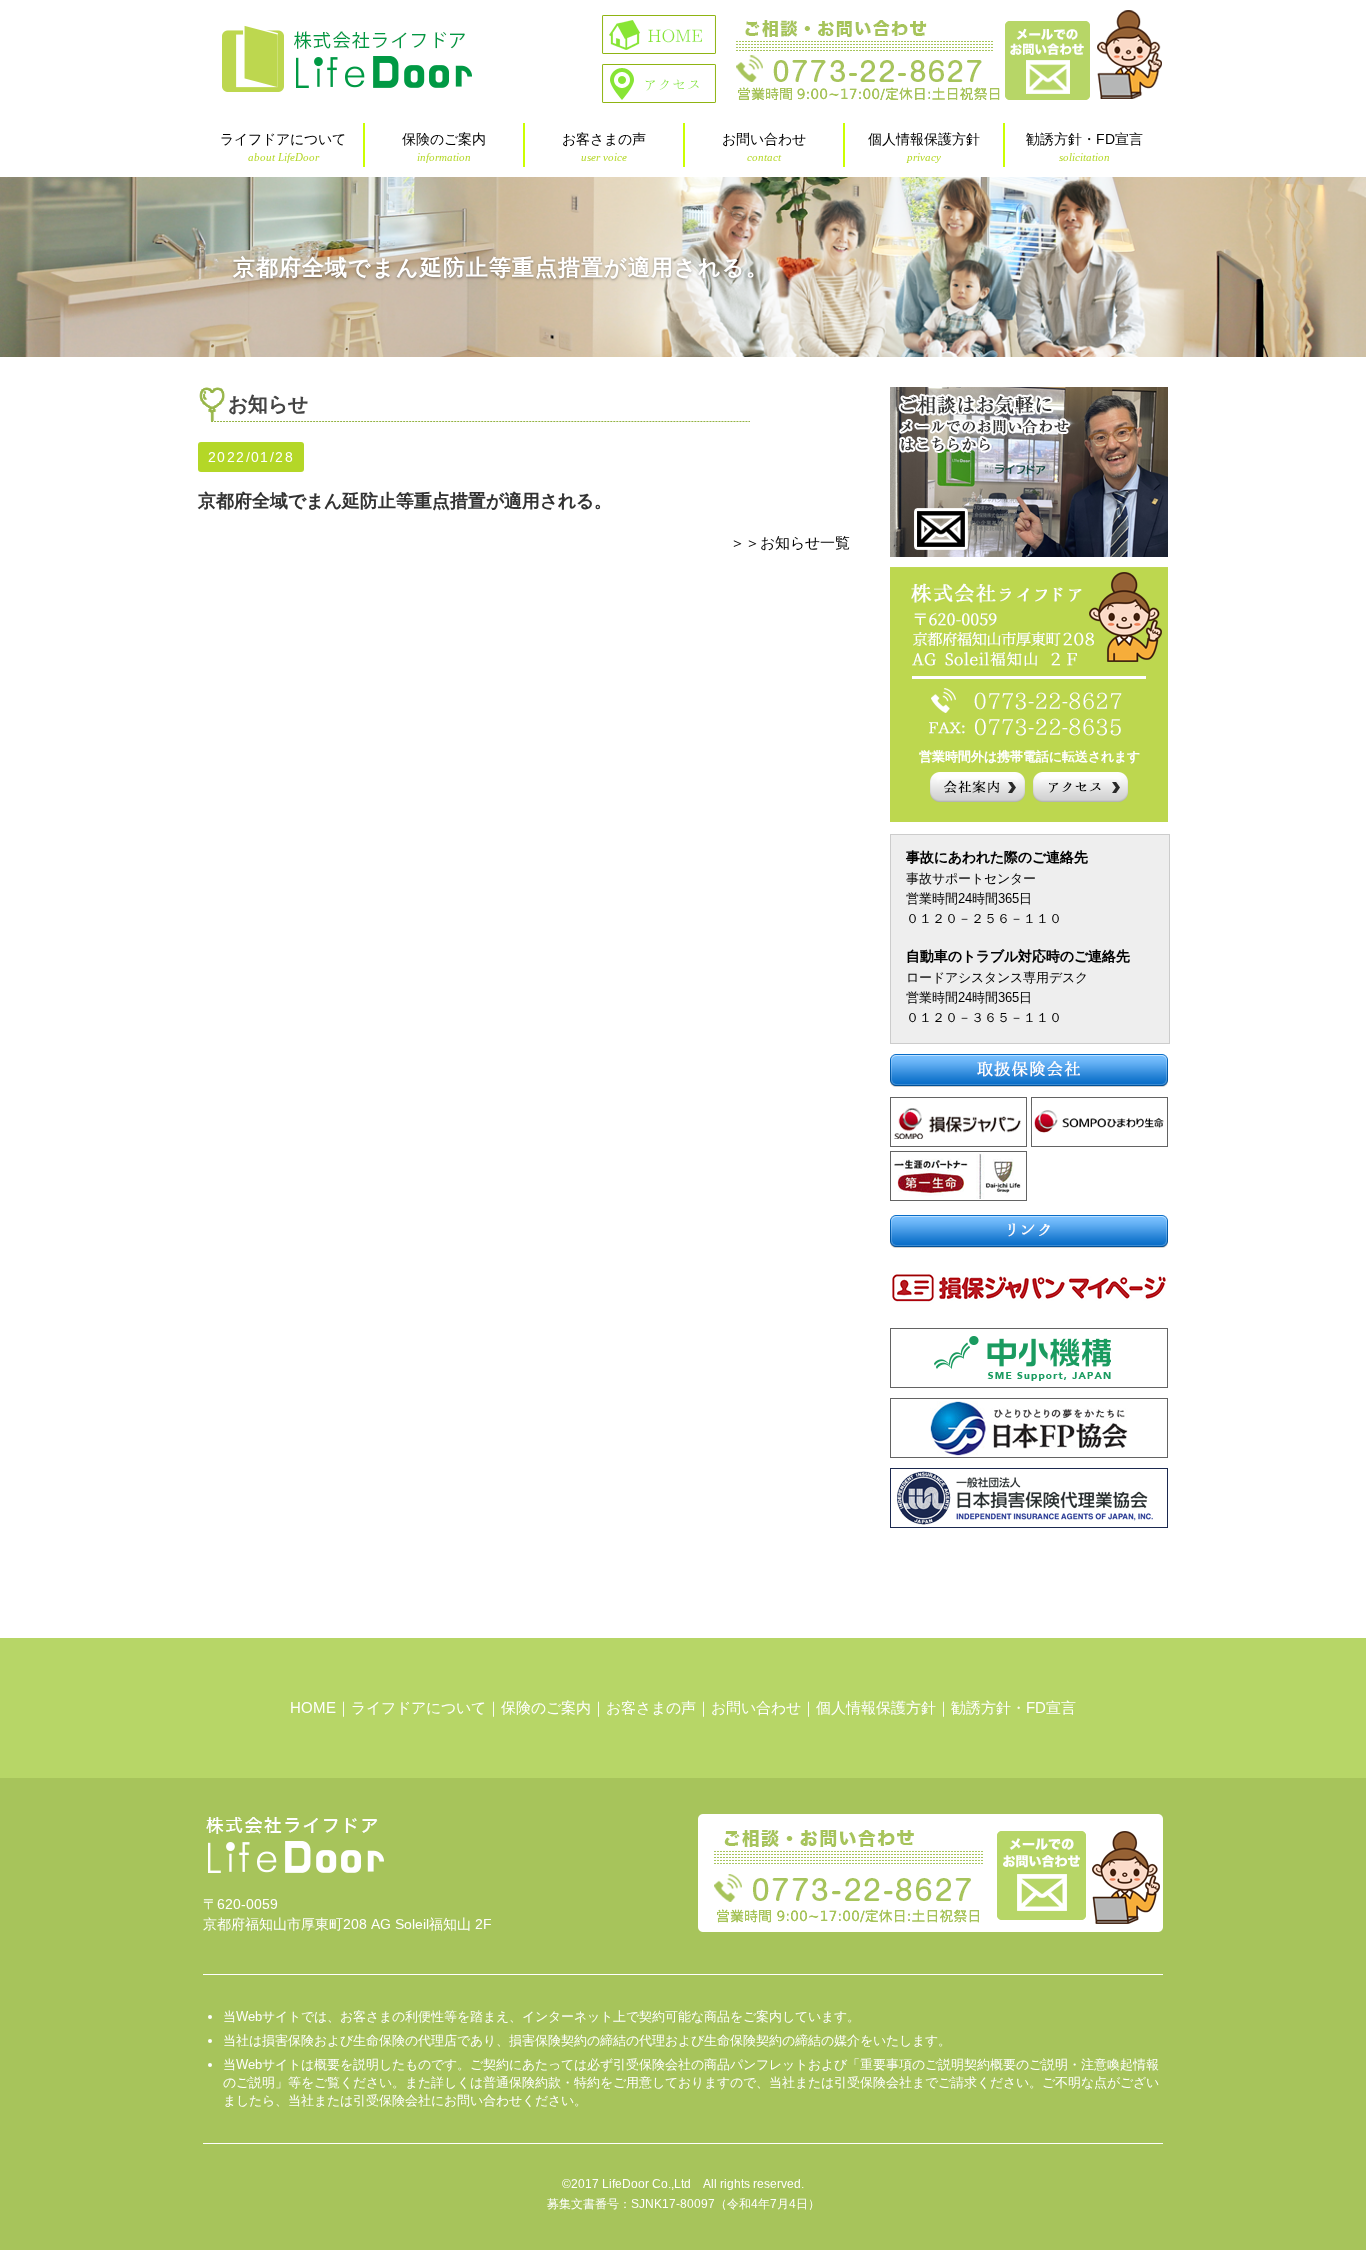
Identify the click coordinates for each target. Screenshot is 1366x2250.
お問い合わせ (764, 147)
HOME (313, 1707)
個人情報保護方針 (924, 147)
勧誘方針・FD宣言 (1084, 147)
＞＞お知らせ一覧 (790, 542)
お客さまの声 (604, 147)
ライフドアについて (283, 147)
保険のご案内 (444, 147)
